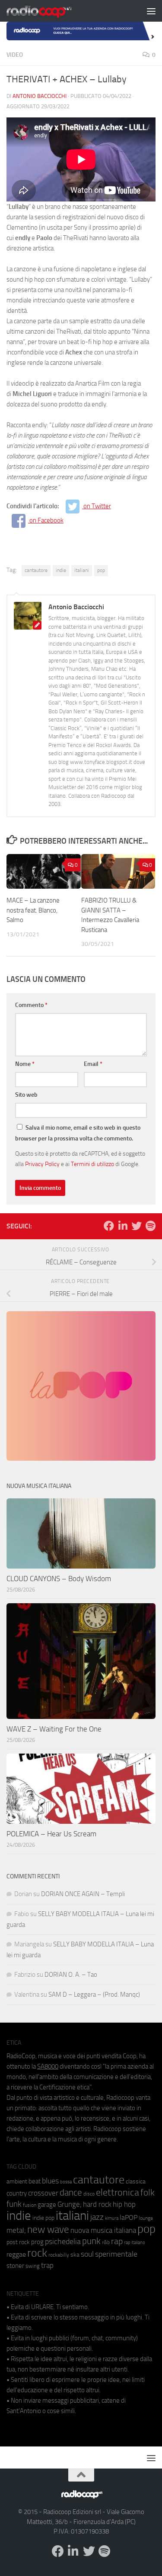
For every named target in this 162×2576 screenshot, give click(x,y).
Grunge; (70, 2204)
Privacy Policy (42, 1164)
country (17, 2193)
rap (117, 2241)
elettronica (118, 2192)
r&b (106, 2242)
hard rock (97, 2204)
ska (75, 2255)
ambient (17, 2181)
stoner (15, 2266)
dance (71, 2192)
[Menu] (151, 11)
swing (33, 2266)
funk (14, 2204)
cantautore (36, 570)
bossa (66, 2182)
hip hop (124, 2204)
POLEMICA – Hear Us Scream (51, 1834)
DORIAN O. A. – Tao (71, 1975)
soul (87, 2254)
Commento (31, 1005)
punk (91, 2241)
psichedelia (63, 2241)
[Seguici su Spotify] (150, 1226)
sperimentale (116, 2254)
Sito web (26, 1095)
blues (50, 2181)
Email (93, 1064)
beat (35, 2181)
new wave (48, 2230)
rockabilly (59, 2255)
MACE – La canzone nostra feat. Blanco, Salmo (33, 910)
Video (15, 55)
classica (136, 2181)
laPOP (129, 2218)
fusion (30, 2205)
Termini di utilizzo (92, 1164)
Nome (25, 1064)
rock (37, 2253)
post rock (18, 2242)
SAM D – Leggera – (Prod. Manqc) (94, 1995)
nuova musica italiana (103, 2230)
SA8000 (48, 2066)
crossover (43, 2193)
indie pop (43, 2218)
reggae (16, 2254)
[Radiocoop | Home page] (50, 11)
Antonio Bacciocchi (40, 96)
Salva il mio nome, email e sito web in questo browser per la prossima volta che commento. (78, 1133)
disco (89, 2194)
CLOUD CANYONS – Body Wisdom (59, 1579)
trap (47, 2265)
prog (37, 2242)
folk (148, 2193)
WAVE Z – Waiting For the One (54, 1729)
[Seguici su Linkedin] (123, 1226)
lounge (146, 2218)
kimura (112, 2218)
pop (101, 570)
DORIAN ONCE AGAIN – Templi (83, 1894)
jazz (97, 2217)
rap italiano (135, 2243)
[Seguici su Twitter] (137, 1226)
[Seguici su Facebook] (109, 1226)
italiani (82, 570)
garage (47, 2205)
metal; (16, 2230)
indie (61, 570)
